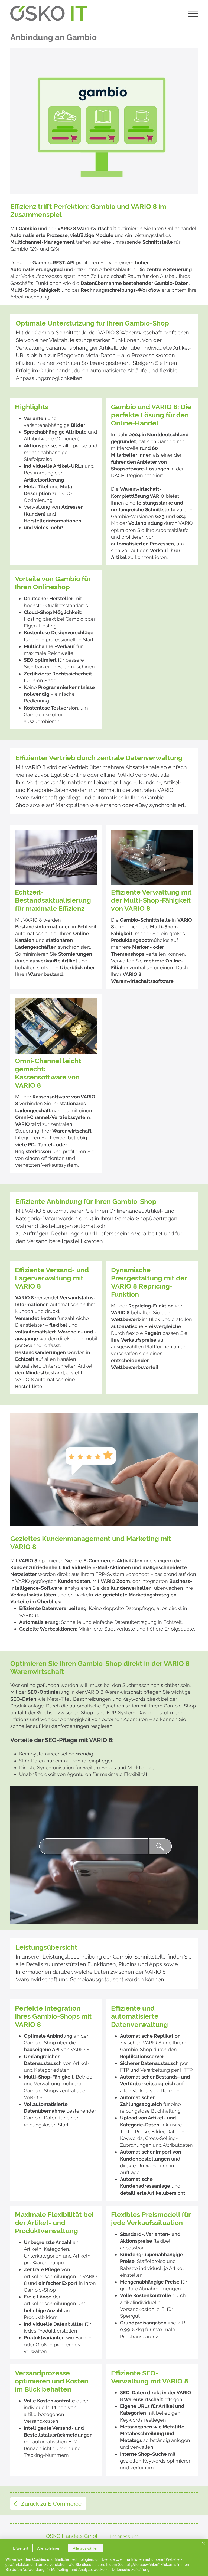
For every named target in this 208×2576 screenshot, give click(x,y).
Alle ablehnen (49, 2548)
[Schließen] (204, 2544)
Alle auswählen (86, 2548)
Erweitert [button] (21, 2548)
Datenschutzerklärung (131, 2569)
